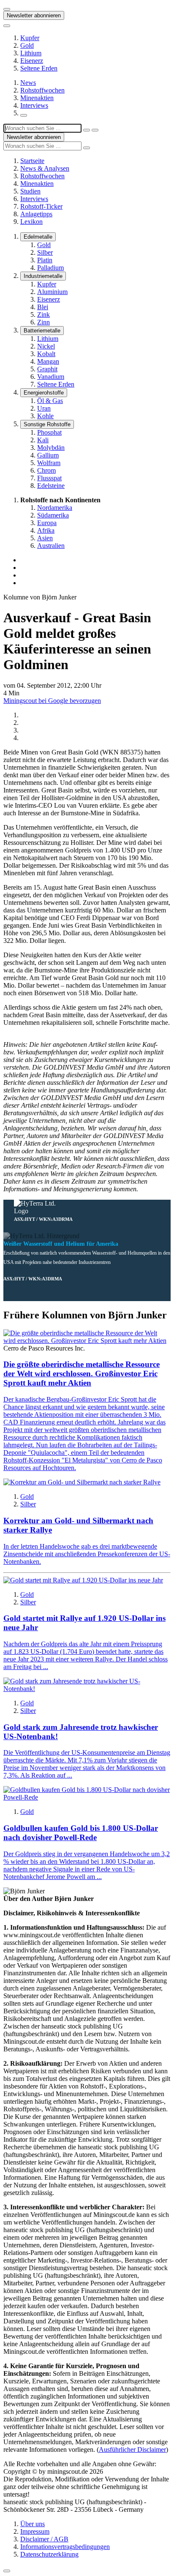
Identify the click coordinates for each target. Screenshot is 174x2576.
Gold (27, 45)
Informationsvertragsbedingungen (65, 2547)
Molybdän (51, 448)
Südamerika (53, 515)
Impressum (35, 2531)
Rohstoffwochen (42, 90)
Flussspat (49, 478)
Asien (45, 538)
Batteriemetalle (42, 331)
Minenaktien (37, 98)
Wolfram (49, 463)
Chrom (46, 470)
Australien (51, 546)
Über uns (33, 2524)
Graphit (47, 369)
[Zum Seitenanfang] (7, 2571)
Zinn (43, 322)
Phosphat (49, 432)
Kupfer (30, 38)
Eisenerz (32, 61)
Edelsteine (51, 486)
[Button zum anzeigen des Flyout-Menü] (7, 9)
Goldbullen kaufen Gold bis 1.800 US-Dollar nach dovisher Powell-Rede (81, 1833)
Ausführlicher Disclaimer (132, 2449)
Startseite (32, 161)
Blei (43, 307)
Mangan (48, 361)
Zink (43, 315)
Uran (44, 408)
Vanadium (51, 377)
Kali (43, 440)
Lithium (31, 53)
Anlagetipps (36, 214)
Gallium (48, 455)
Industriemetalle (43, 276)
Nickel (46, 346)
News (28, 83)
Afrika (46, 530)
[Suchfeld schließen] (87, 130)
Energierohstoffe (44, 393)
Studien (30, 191)
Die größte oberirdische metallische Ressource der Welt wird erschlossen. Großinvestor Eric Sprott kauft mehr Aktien (82, 1374)
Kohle (45, 416)
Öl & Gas (50, 401)
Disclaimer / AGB (44, 2539)
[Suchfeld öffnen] (24, 115)
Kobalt (46, 354)
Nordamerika (55, 508)
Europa (47, 523)
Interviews (34, 105)
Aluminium (52, 292)
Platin (45, 260)
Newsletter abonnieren (34, 15)
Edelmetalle (38, 237)
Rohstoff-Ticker (41, 206)
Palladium (50, 268)
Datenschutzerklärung (49, 2554)
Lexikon (31, 222)
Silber (45, 252)
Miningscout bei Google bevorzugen (52, 701)
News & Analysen (45, 168)
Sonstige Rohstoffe (47, 424)
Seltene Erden (39, 68)
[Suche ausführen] (95, 130)
